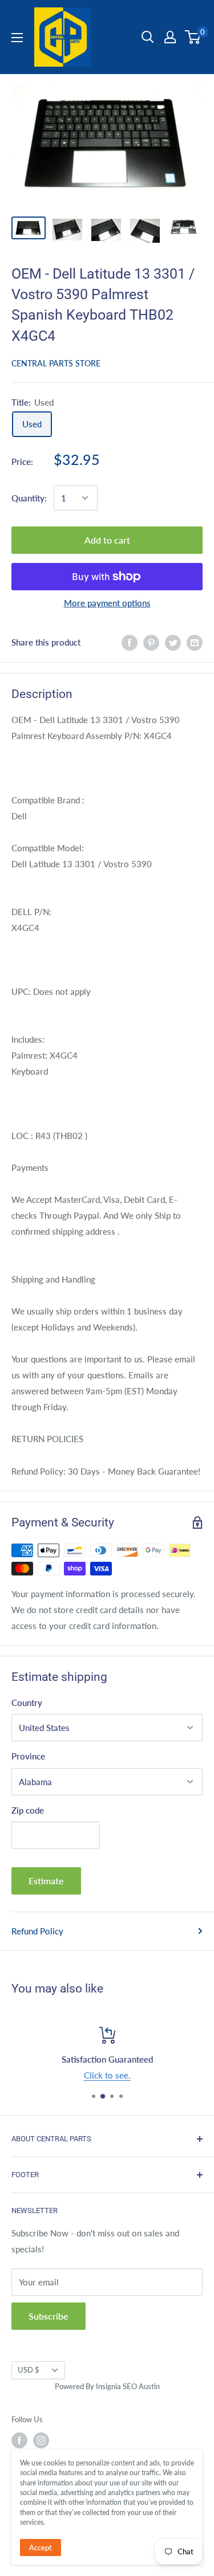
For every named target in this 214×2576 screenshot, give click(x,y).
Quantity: (29, 498)
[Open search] (148, 37)
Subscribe (49, 2316)
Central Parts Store (56, 363)
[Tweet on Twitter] (173, 642)
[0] (193, 37)
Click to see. (107, 2075)
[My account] (170, 37)
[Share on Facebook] (130, 642)
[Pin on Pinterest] (151, 642)
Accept (41, 2548)
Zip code (28, 1810)
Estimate (46, 1881)
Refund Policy (37, 1931)
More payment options (107, 603)
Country (27, 1703)
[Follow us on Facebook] (19, 2440)
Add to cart (107, 540)
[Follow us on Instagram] (41, 2440)
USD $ (29, 2370)
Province (28, 1756)
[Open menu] (17, 38)
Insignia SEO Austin (128, 2386)
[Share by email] (195, 642)
